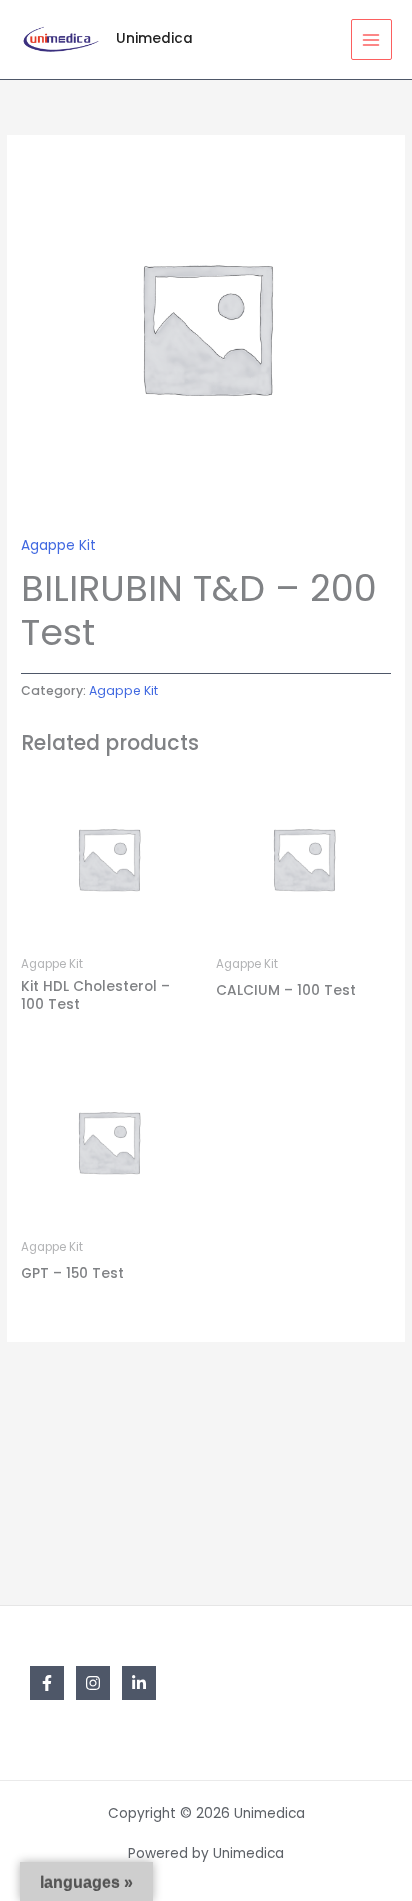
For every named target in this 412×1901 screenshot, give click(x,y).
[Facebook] (47, 1683)
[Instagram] (93, 1683)
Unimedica (154, 38)
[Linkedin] (139, 1683)
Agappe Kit (58, 545)
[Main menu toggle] (371, 39)
